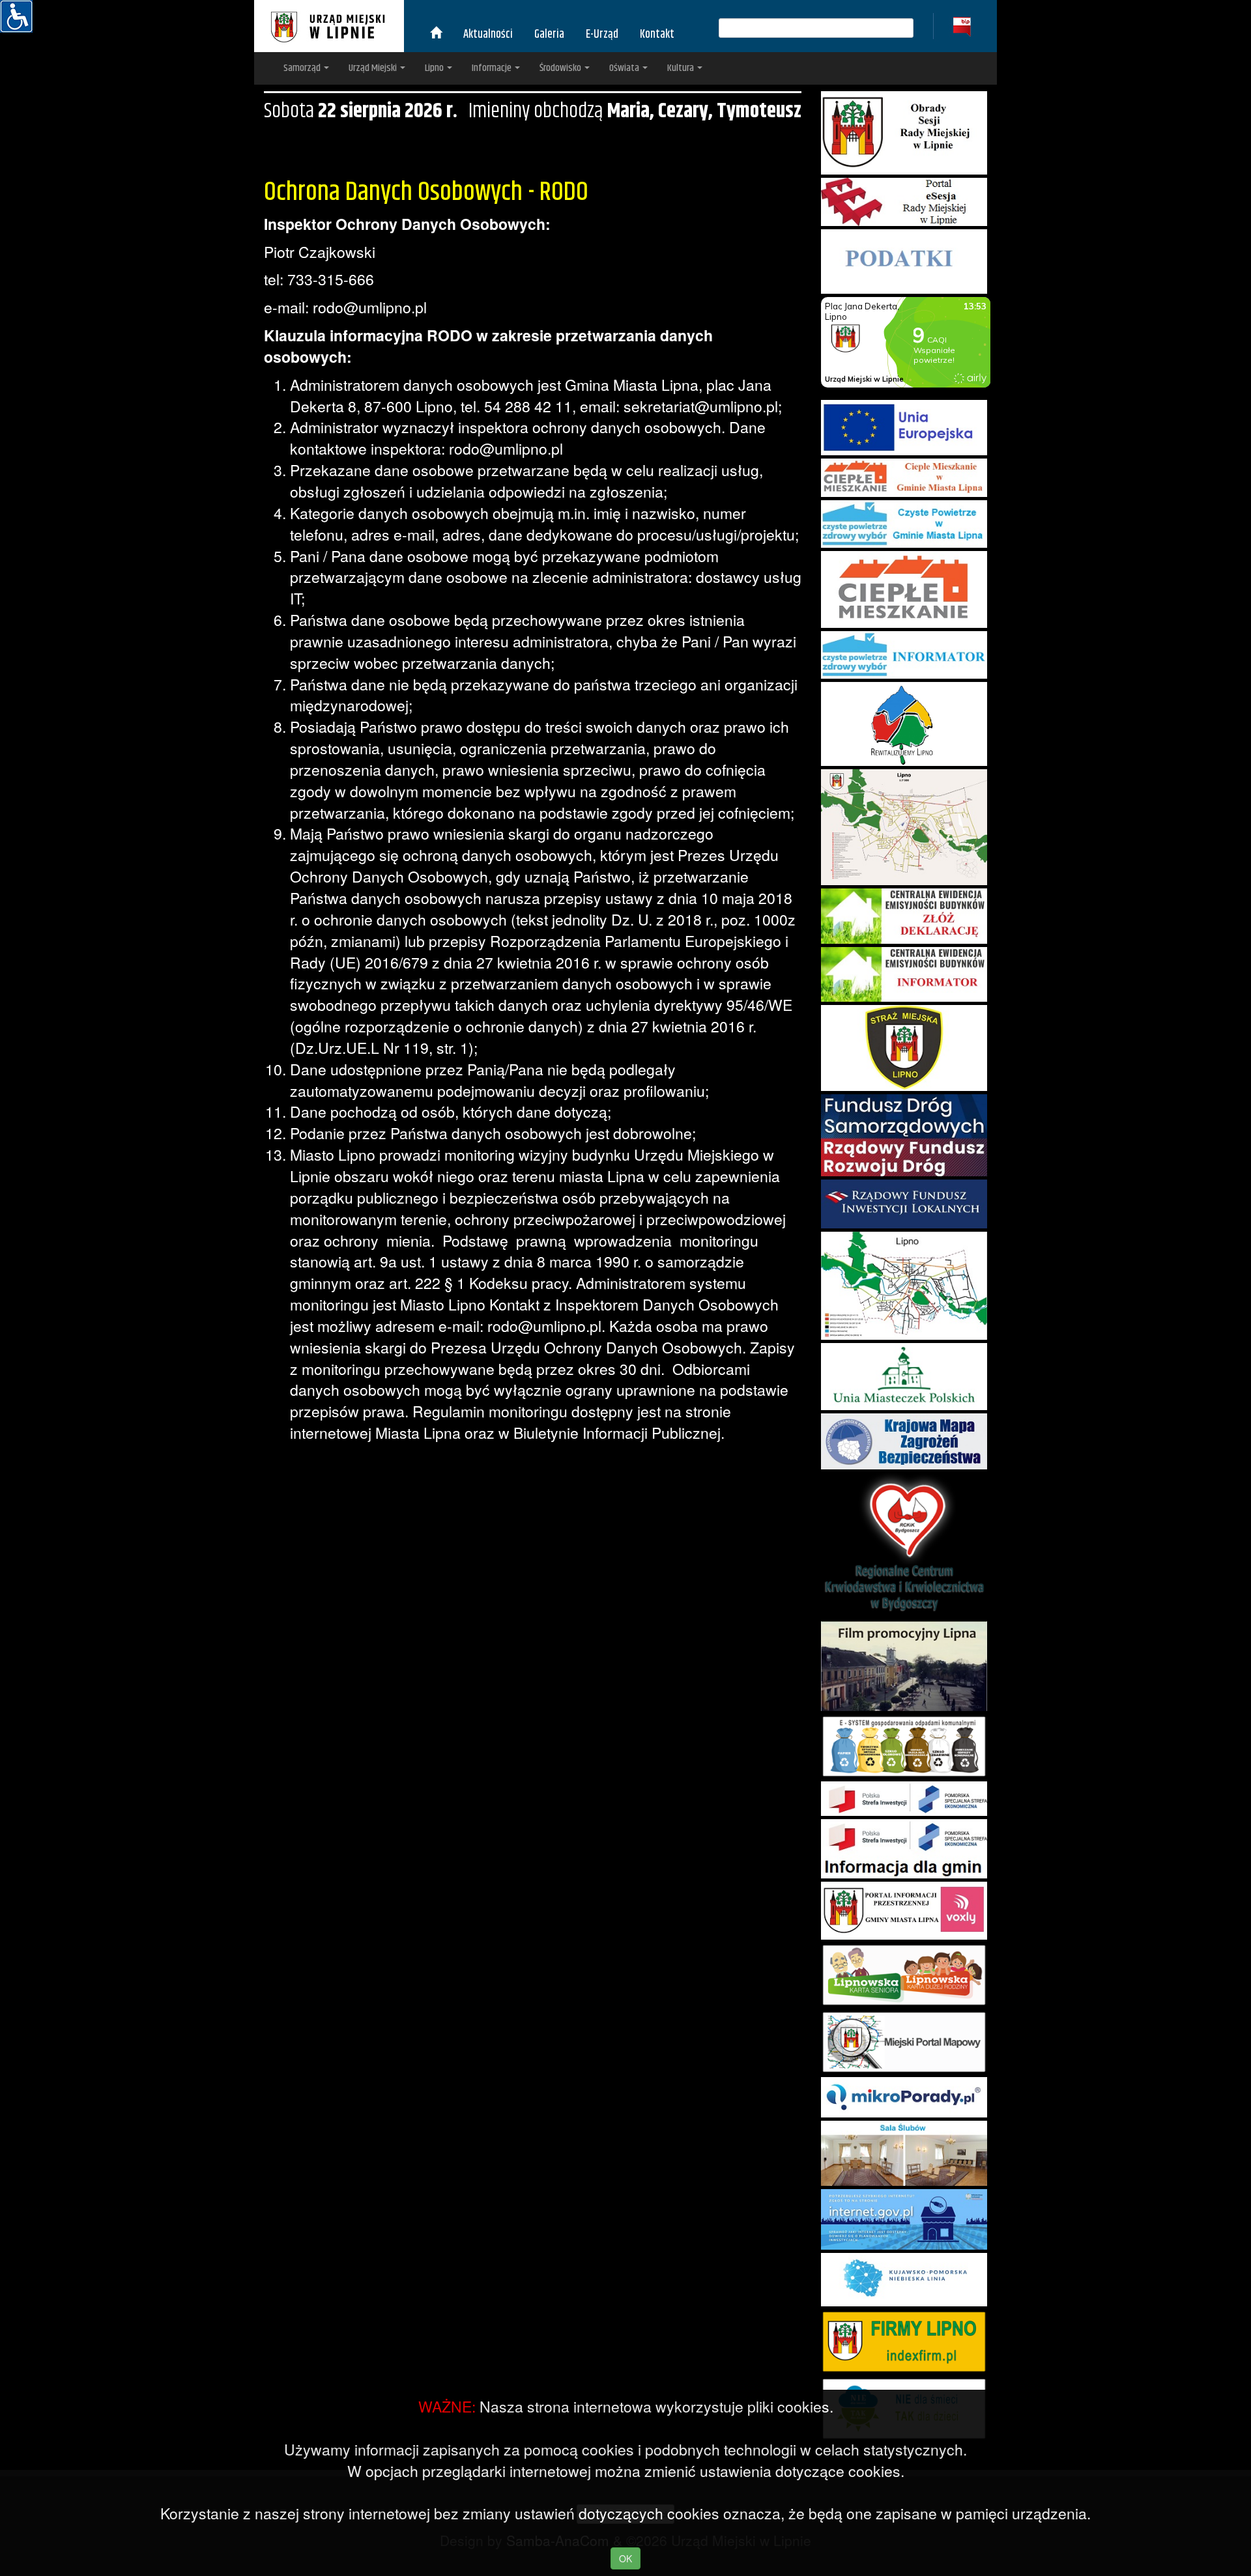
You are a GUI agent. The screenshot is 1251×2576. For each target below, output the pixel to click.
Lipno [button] (435, 68)
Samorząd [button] (303, 68)
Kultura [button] (682, 68)
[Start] (436, 35)
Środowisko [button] (561, 68)
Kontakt (657, 35)
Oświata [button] (625, 68)
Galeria (549, 35)
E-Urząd (602, 35)
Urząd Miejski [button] (374, 68)
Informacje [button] (493, 68)
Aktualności (488, 35)
